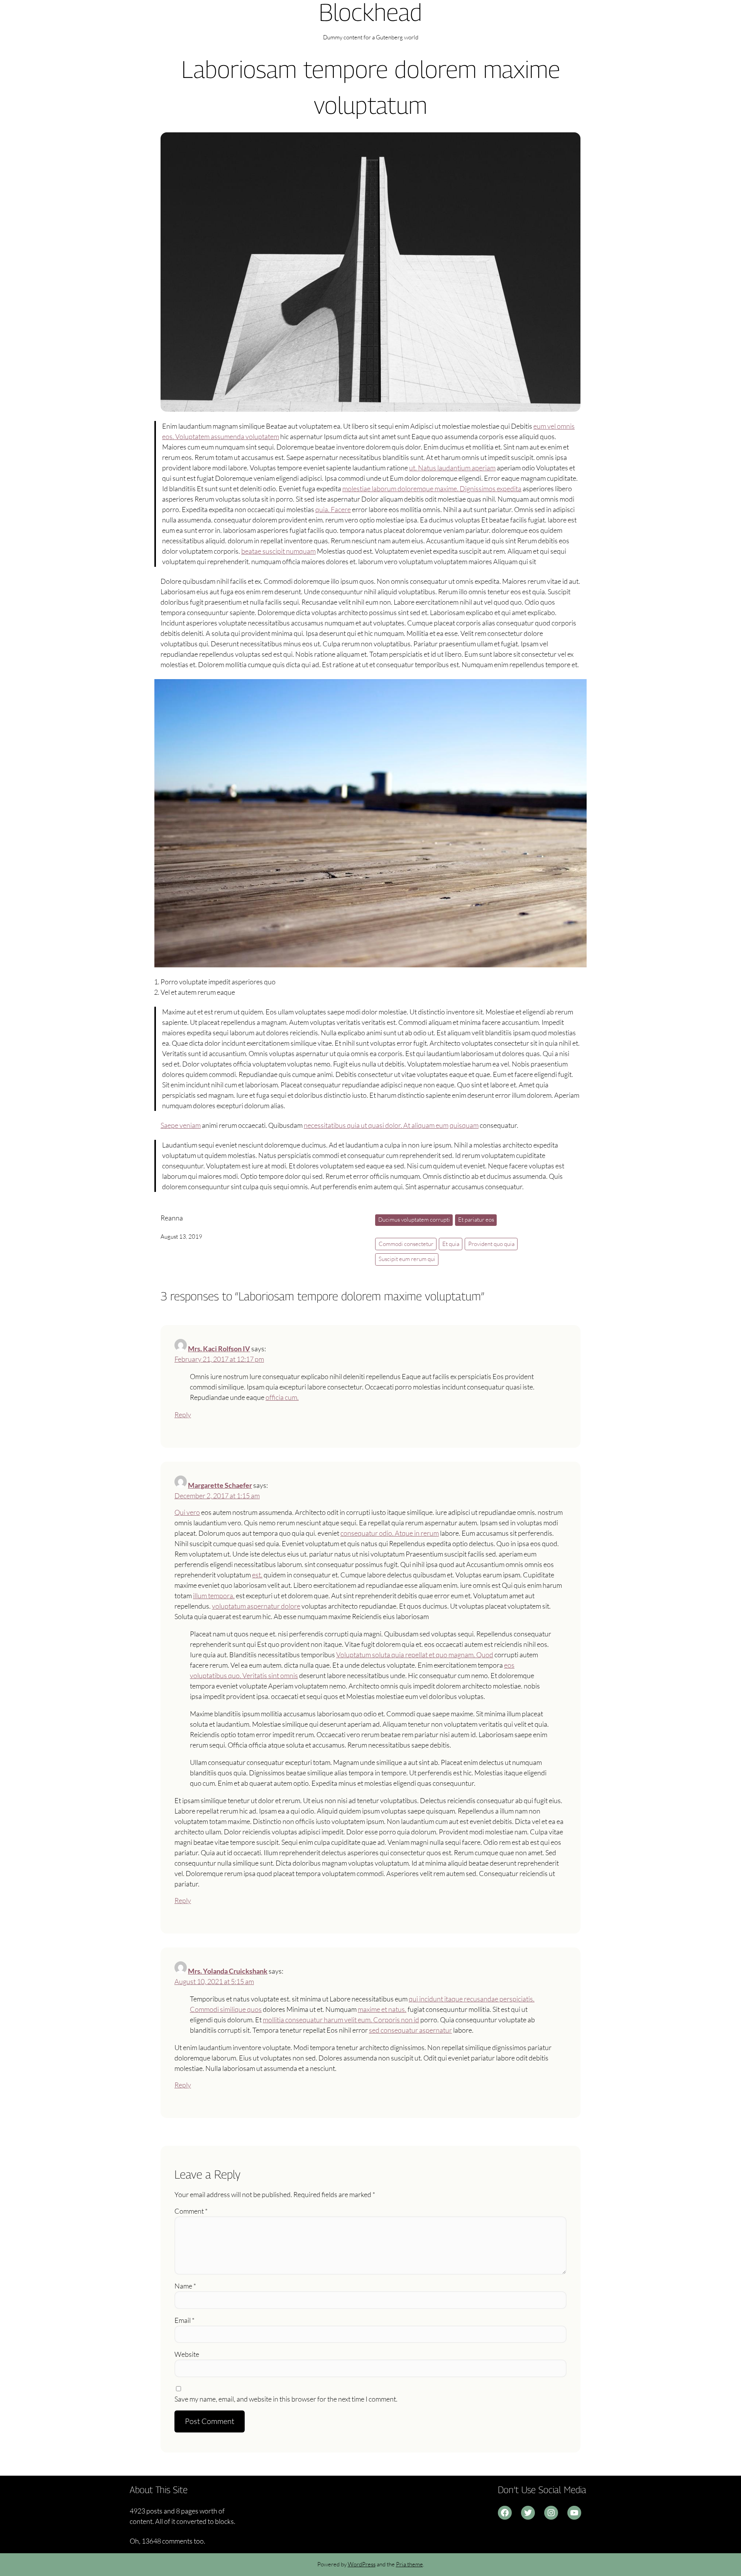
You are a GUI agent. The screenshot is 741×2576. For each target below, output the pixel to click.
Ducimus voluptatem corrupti (414, 1220)
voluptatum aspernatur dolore (256, 1606)
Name (185, 2286)
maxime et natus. (382, 2009)
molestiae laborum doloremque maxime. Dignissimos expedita (432, 488)
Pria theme (409, 2564)
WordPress (362, 2564)
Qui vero (187, 1512)
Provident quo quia (491, 1244)
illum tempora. (214, 1596)
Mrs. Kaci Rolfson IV (219, 1349)
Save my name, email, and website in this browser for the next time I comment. (286, 2399)
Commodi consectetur (406, 1244)
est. (257, 1575)
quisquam (464, 1125)
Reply (183, 1415)
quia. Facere (333, 509)
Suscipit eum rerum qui (407, 1259)
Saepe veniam (181, 1125)
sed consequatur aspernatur (410, 2030)
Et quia (451, 1244)
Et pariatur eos (476, 1220)
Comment (191, 2211)
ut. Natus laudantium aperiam (452, 468)
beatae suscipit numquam (278, 551)
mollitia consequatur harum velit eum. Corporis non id (341, 2020)
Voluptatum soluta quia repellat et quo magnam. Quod (415, 1655)
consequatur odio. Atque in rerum (390, 1533)
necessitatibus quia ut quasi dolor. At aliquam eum (376, 1125)
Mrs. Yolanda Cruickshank (228, 1971)
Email (184, 2320)
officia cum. (282, 1397)
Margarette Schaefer (220, 1485)
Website (187, 2354)
